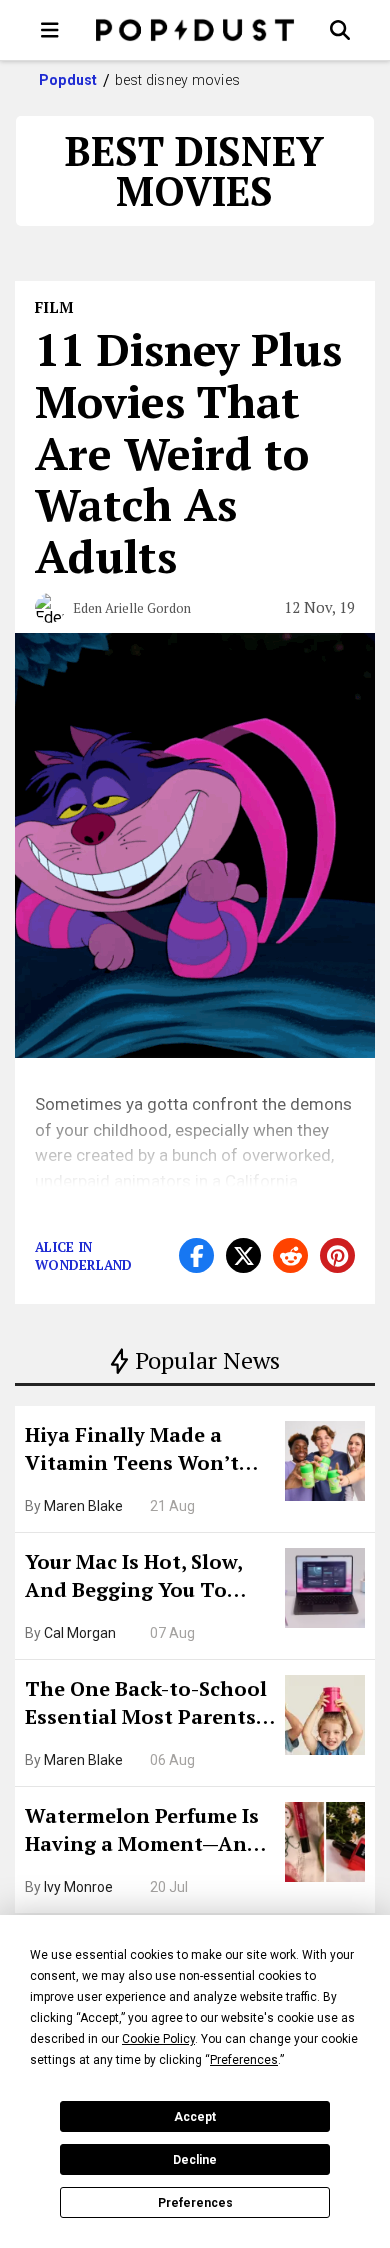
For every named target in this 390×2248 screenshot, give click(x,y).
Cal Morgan (80, 1633)
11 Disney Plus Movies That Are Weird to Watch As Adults (188, 452)
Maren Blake (83, 1506)
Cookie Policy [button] (158, 2039)
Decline (195, 2160)
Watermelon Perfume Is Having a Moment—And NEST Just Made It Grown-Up (142, 1832)
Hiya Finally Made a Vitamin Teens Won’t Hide (132, 1451)
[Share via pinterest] (337, 1255)
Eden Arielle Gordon (132, 608)
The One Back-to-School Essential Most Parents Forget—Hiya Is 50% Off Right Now (146, 1705)
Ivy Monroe (78, 1887)
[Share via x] (243, 1255)
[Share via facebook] (196, 1255)
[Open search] (340, 30)
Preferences (195, 2203)
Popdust (68, 80)
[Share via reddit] (290, 1255)
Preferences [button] (244, 2060)
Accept (195, 2117)
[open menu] (50, 30)
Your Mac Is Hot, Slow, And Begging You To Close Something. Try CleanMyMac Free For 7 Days (140, 1578)
